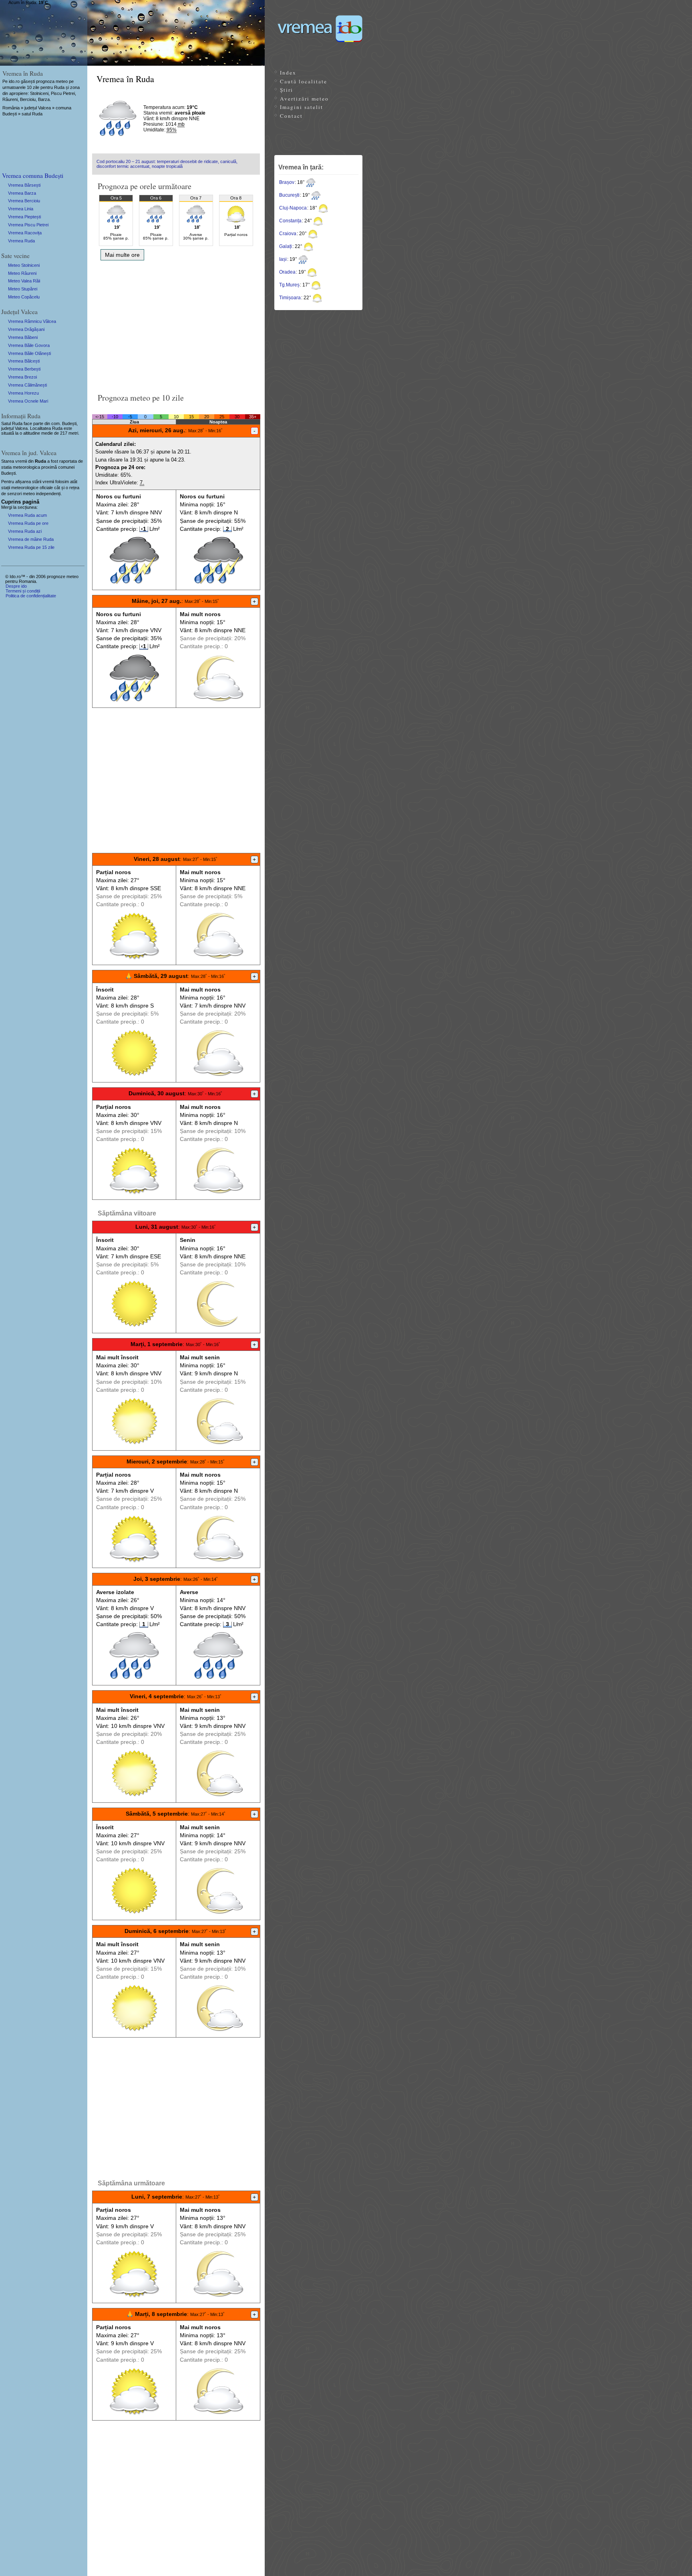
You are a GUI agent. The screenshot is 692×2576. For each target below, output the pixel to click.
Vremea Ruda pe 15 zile (31, 547)
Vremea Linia (21, 209)
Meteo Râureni (22, 273)
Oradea (287, 272)
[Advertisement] (176, 324)
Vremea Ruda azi (25, 531)
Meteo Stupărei (23, 289)
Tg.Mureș (289, 285)
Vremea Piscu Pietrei (28, 225)
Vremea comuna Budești (33, 175)
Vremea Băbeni (23, 337)
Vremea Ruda (21, 241)
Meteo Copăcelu (24, 297)
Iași (283, 259)
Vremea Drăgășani (26, 329)
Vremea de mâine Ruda (31, 539)
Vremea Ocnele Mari (28, 401)
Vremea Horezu (23, 393)
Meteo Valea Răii (24, 281)
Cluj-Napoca (293, 208)
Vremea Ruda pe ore (28, 523)
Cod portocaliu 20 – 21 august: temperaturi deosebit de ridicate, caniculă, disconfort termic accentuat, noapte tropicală (167, 164)
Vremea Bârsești (24, 185)
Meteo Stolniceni (24, 265)
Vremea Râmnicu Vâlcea (32, 321)
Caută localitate (304, 81)
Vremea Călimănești (27, 385)
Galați (286, 246)
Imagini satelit (302, 107)
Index (288, 73)
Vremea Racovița (25, 233)
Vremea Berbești (24, 369)
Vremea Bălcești (24, 361)
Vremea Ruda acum (27, 515)
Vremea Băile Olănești (29, 353)
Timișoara (290, 298)
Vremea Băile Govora (29, 345)
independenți (48, 494)
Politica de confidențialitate (31, 596)
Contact (291, 116)
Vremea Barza (22, 193)
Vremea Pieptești (24, 217)
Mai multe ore (122, 255)
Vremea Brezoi (22, 377)
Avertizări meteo (304, 99)
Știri (287, 90)
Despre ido (16, 586)
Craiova (288, 234)
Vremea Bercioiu (24, 201)
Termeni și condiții (23, 591)
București (289, 195)
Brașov (287, 182)
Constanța (290, 221)
